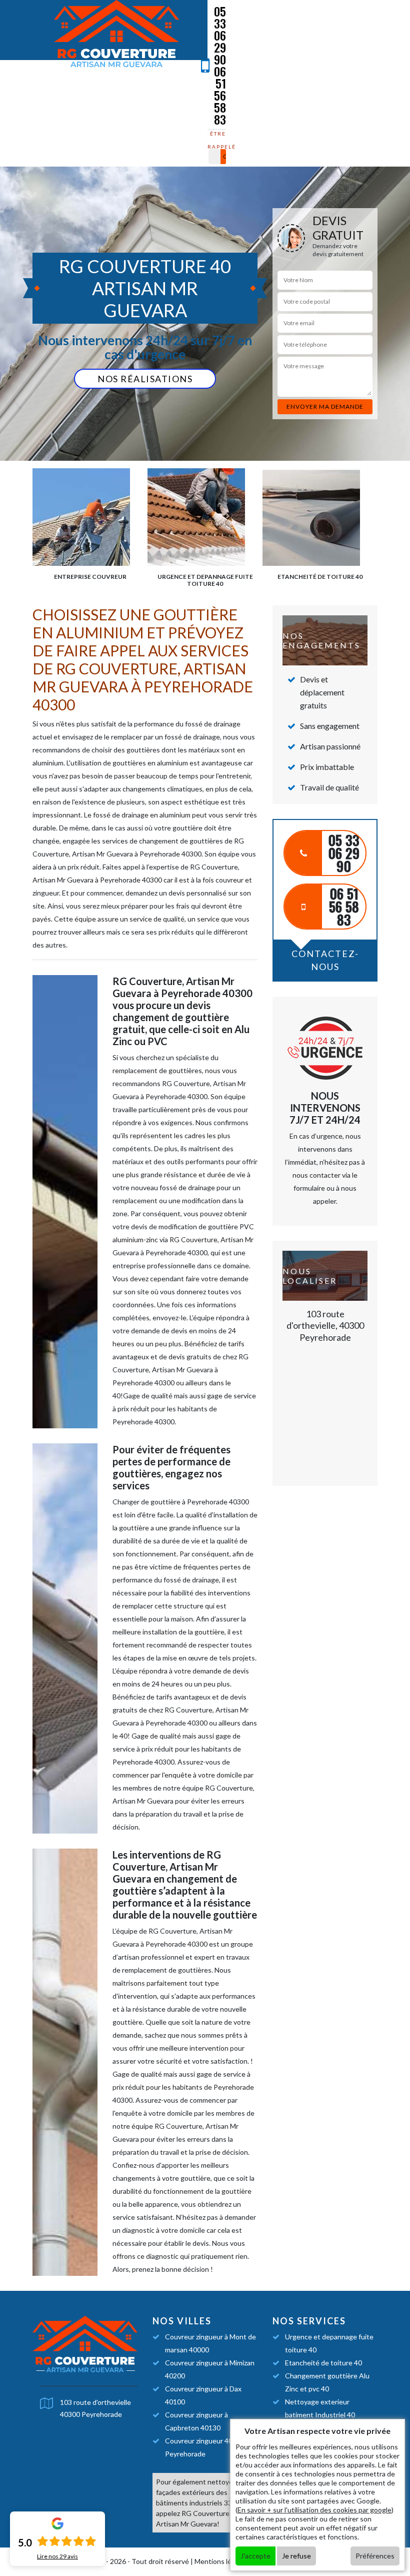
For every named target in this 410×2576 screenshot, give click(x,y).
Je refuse (296, 2556)
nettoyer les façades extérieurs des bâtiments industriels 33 (201, 2492)
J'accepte (255, 2556)
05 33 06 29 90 (220, 35)
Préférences (375, 2556)
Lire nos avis (57, 2556)
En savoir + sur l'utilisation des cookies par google (314, 2510)
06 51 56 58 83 (220, 95)
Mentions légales (221, 2561)
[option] (90, 524)
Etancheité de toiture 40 (323, 2363)
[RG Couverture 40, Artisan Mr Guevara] (116, 35)
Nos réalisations (145, 379)
